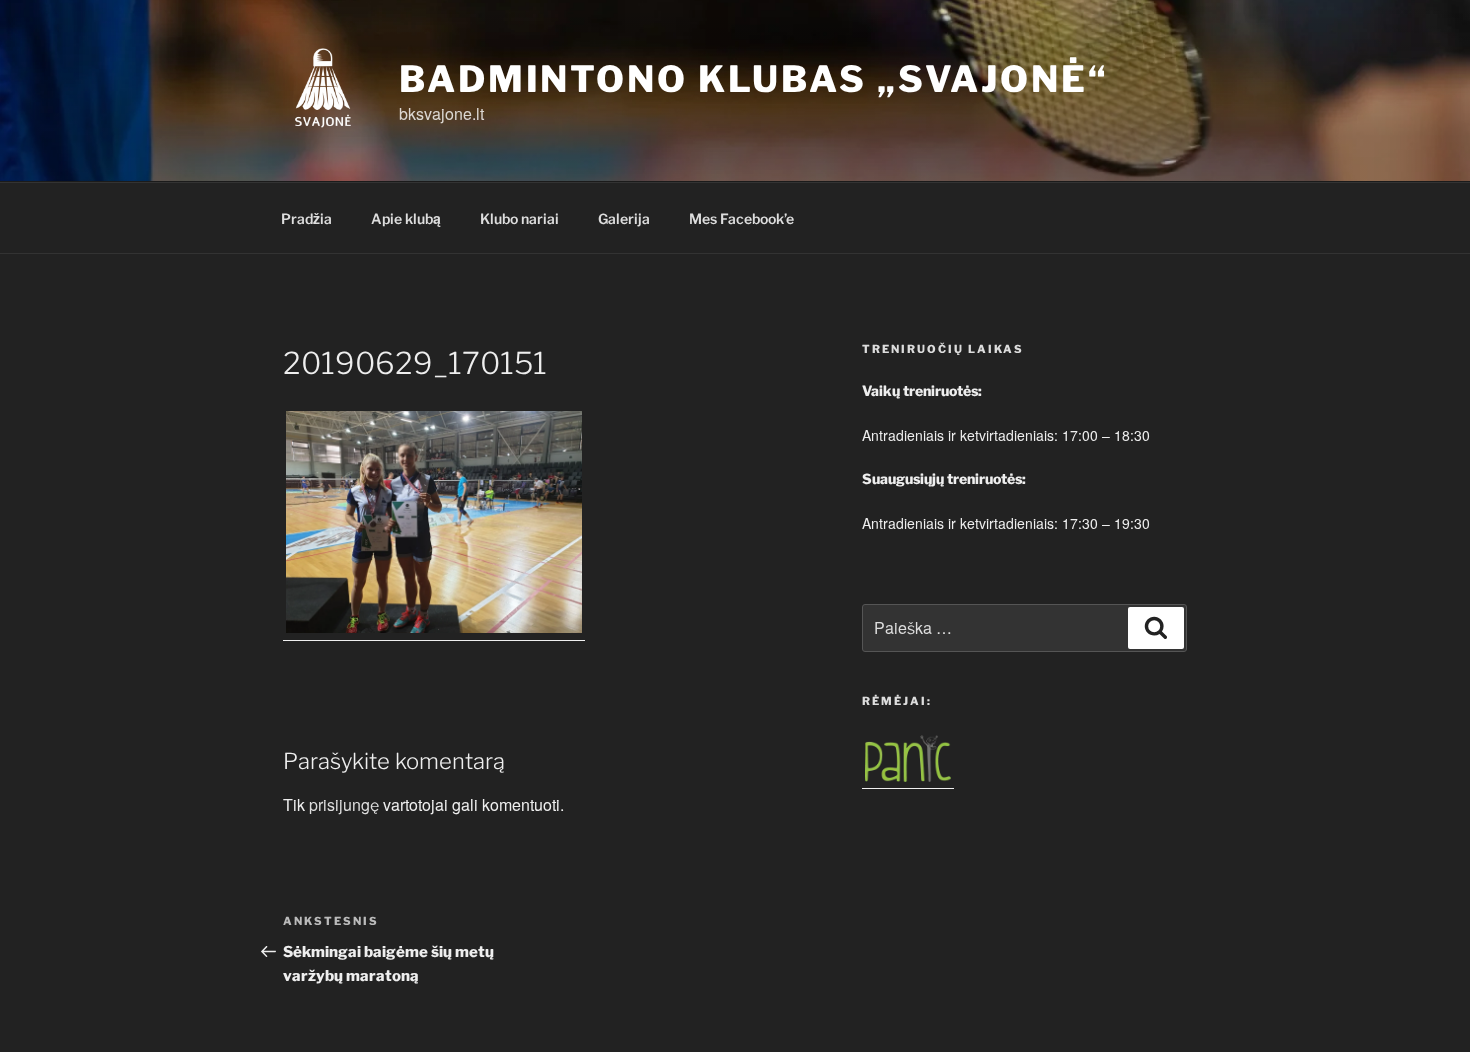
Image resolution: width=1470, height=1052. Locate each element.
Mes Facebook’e (741, 218)
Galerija (624, 218)
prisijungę (344, 804)
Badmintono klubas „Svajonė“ (754, 79)
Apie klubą (406, 218)
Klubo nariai (519, 218)
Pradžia (306, 218)
